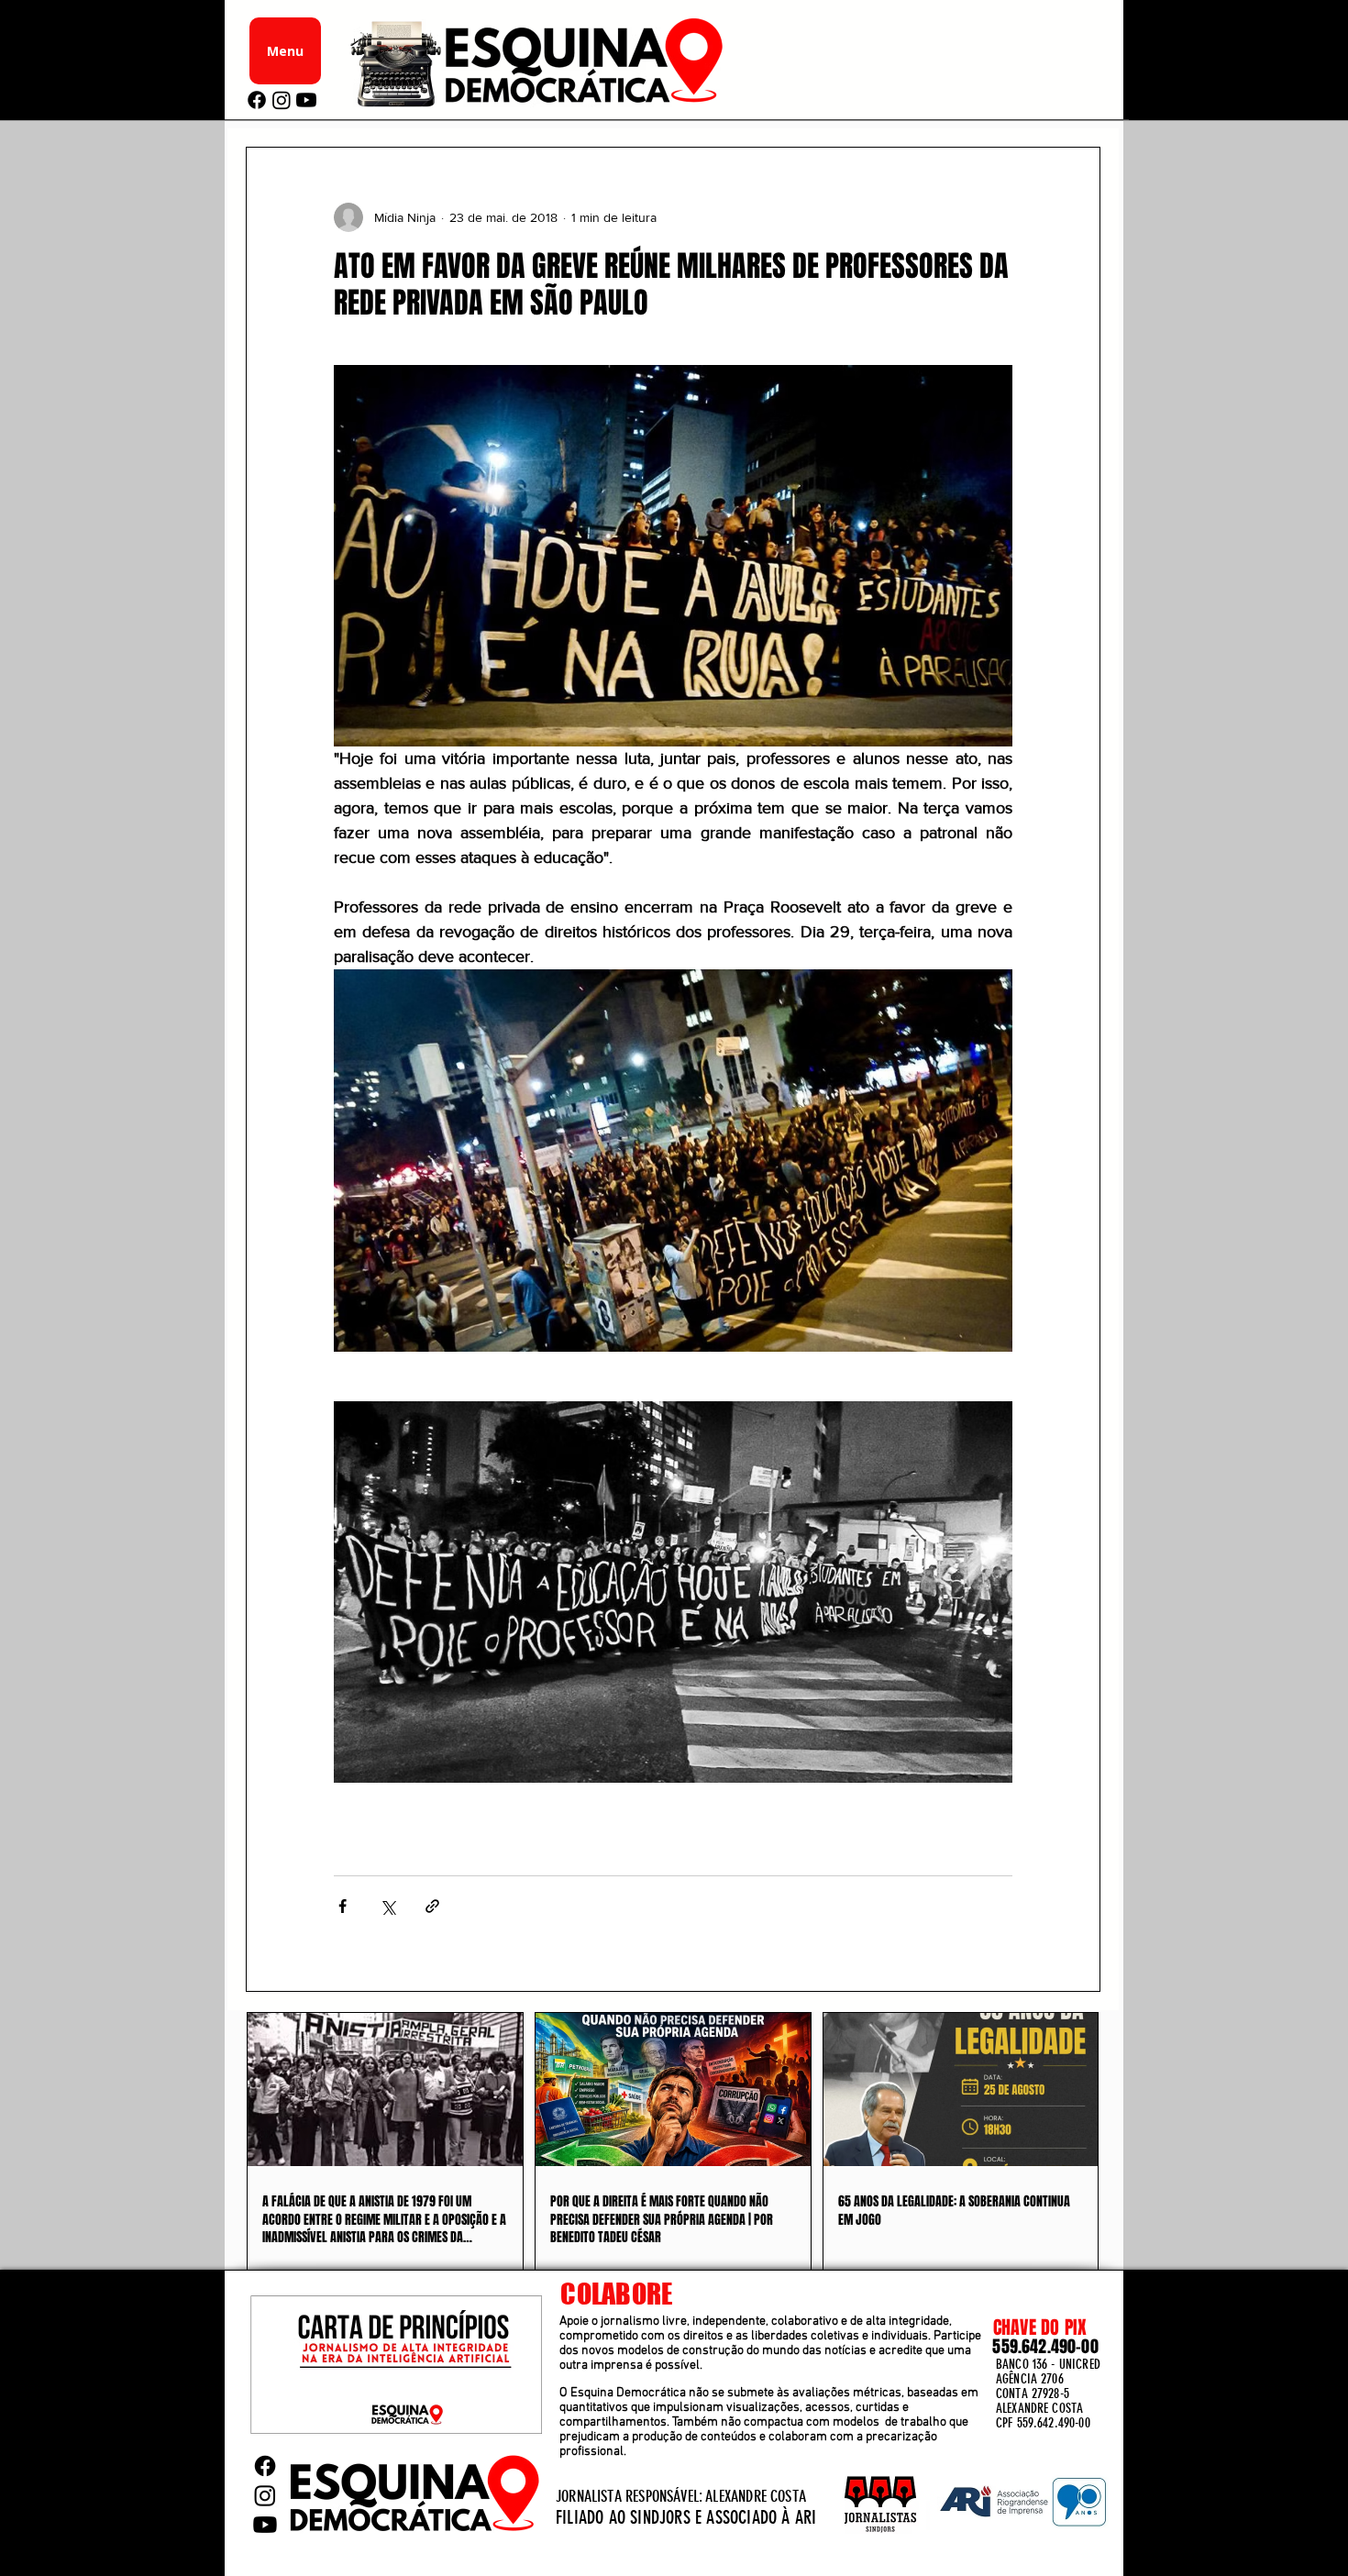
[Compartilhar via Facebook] (343, 1906)
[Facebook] (257, 100)
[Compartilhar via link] (432, 1906)
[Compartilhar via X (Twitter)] (387, 1906)
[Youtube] (306, 100)
